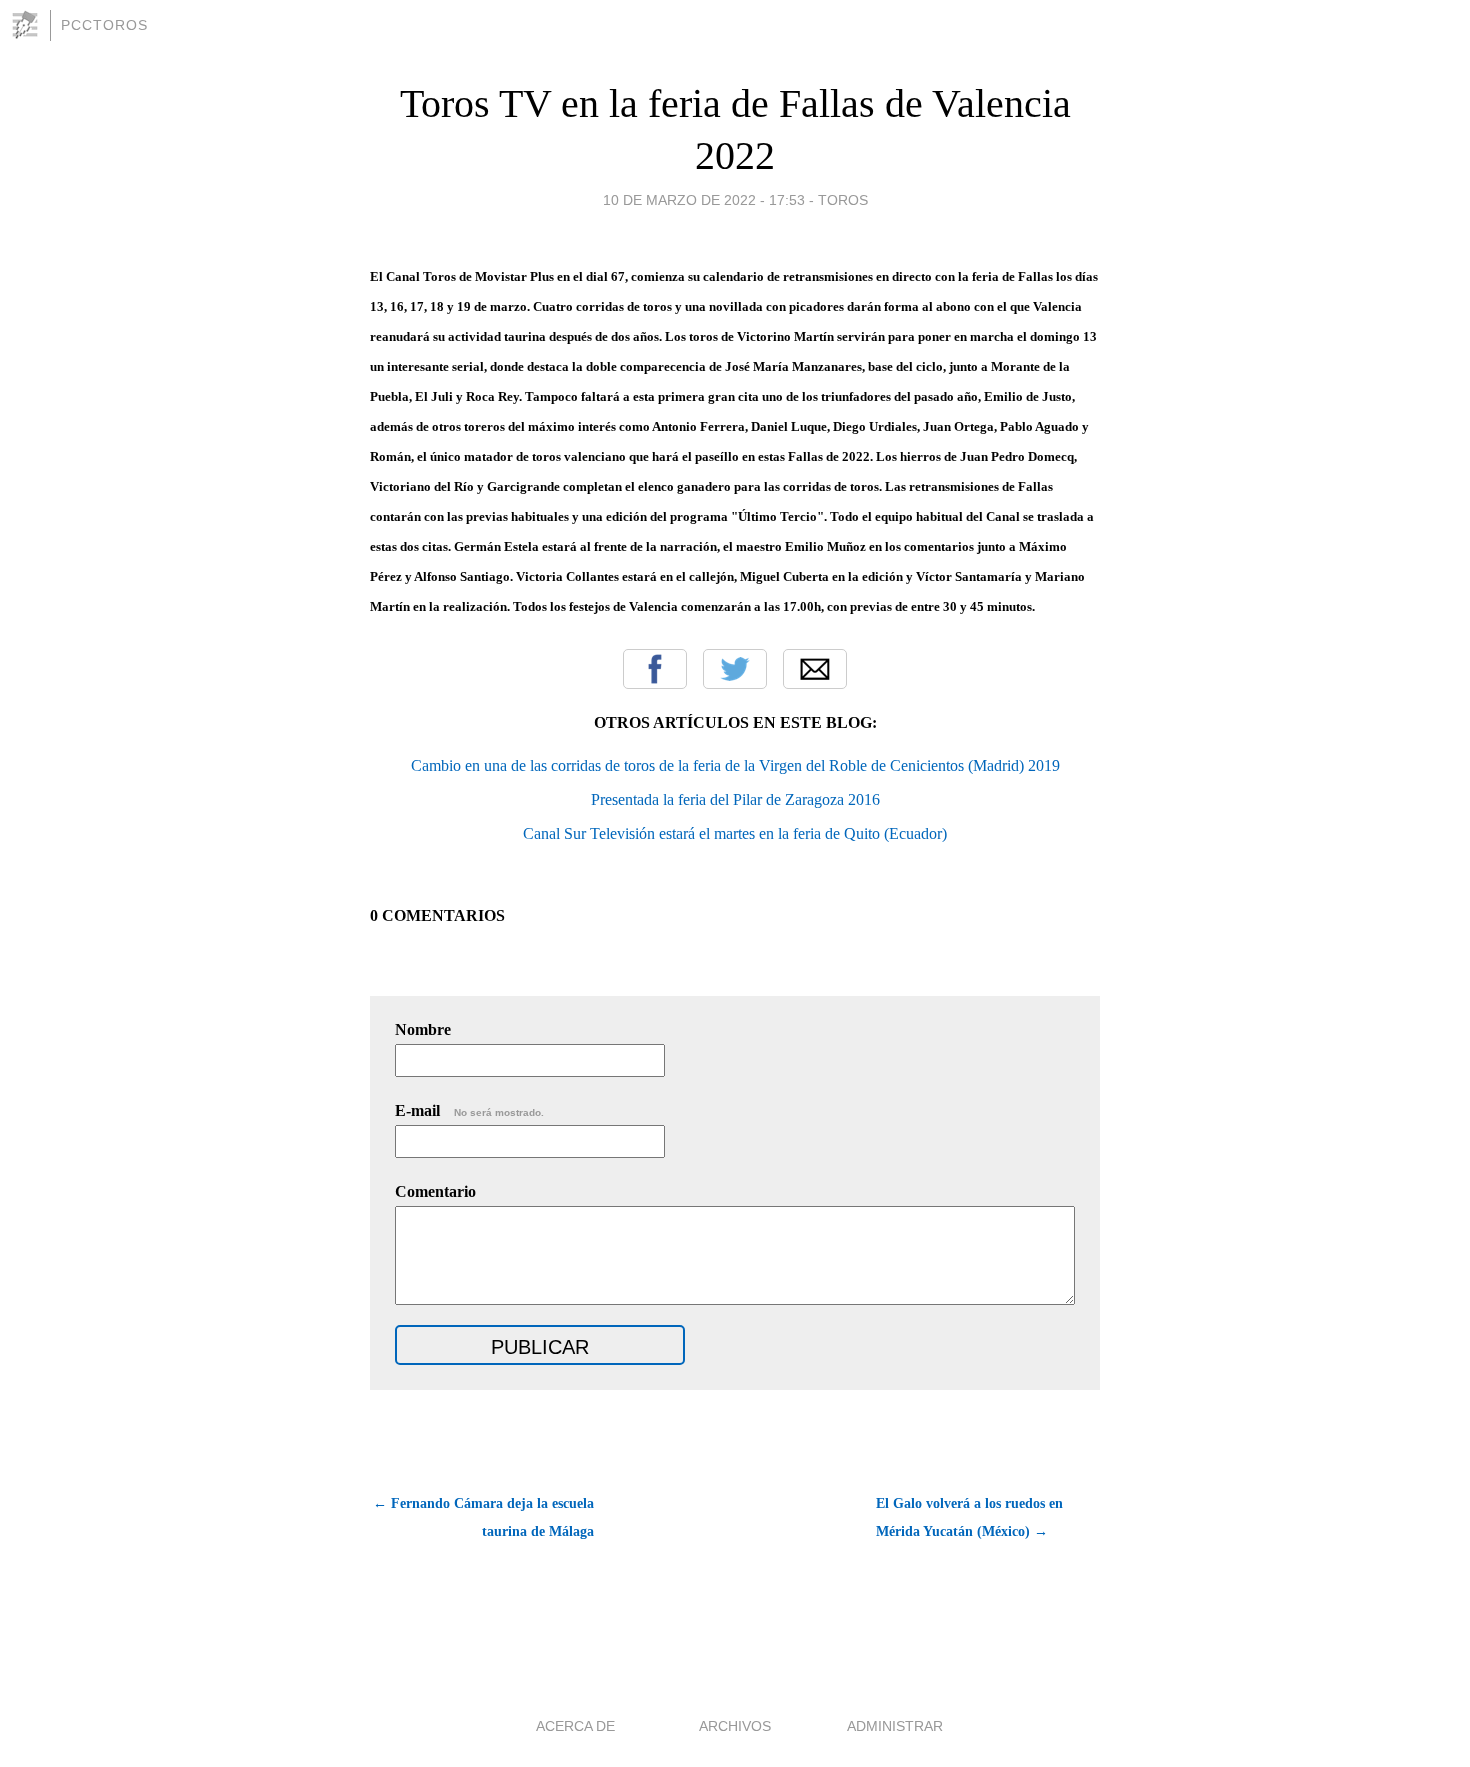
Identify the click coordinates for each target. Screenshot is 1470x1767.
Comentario (435, 1191)
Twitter (735, 669)
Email (815, 669)
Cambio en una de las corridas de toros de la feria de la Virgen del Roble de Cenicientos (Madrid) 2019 (735, 765)
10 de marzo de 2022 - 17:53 (704, 200)
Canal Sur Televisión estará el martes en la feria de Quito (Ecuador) (735, 833)
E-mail (469, 1110)
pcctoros (104, 25)
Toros (843, 200)
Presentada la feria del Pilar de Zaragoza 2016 (735, 799)
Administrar (895, 1726)
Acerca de (575, 1726)
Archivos (735, 1726)
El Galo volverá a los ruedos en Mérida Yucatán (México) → (969, 1517)
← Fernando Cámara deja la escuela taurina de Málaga (483, 1517)
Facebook (655, 669)
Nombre (423, 1029)
